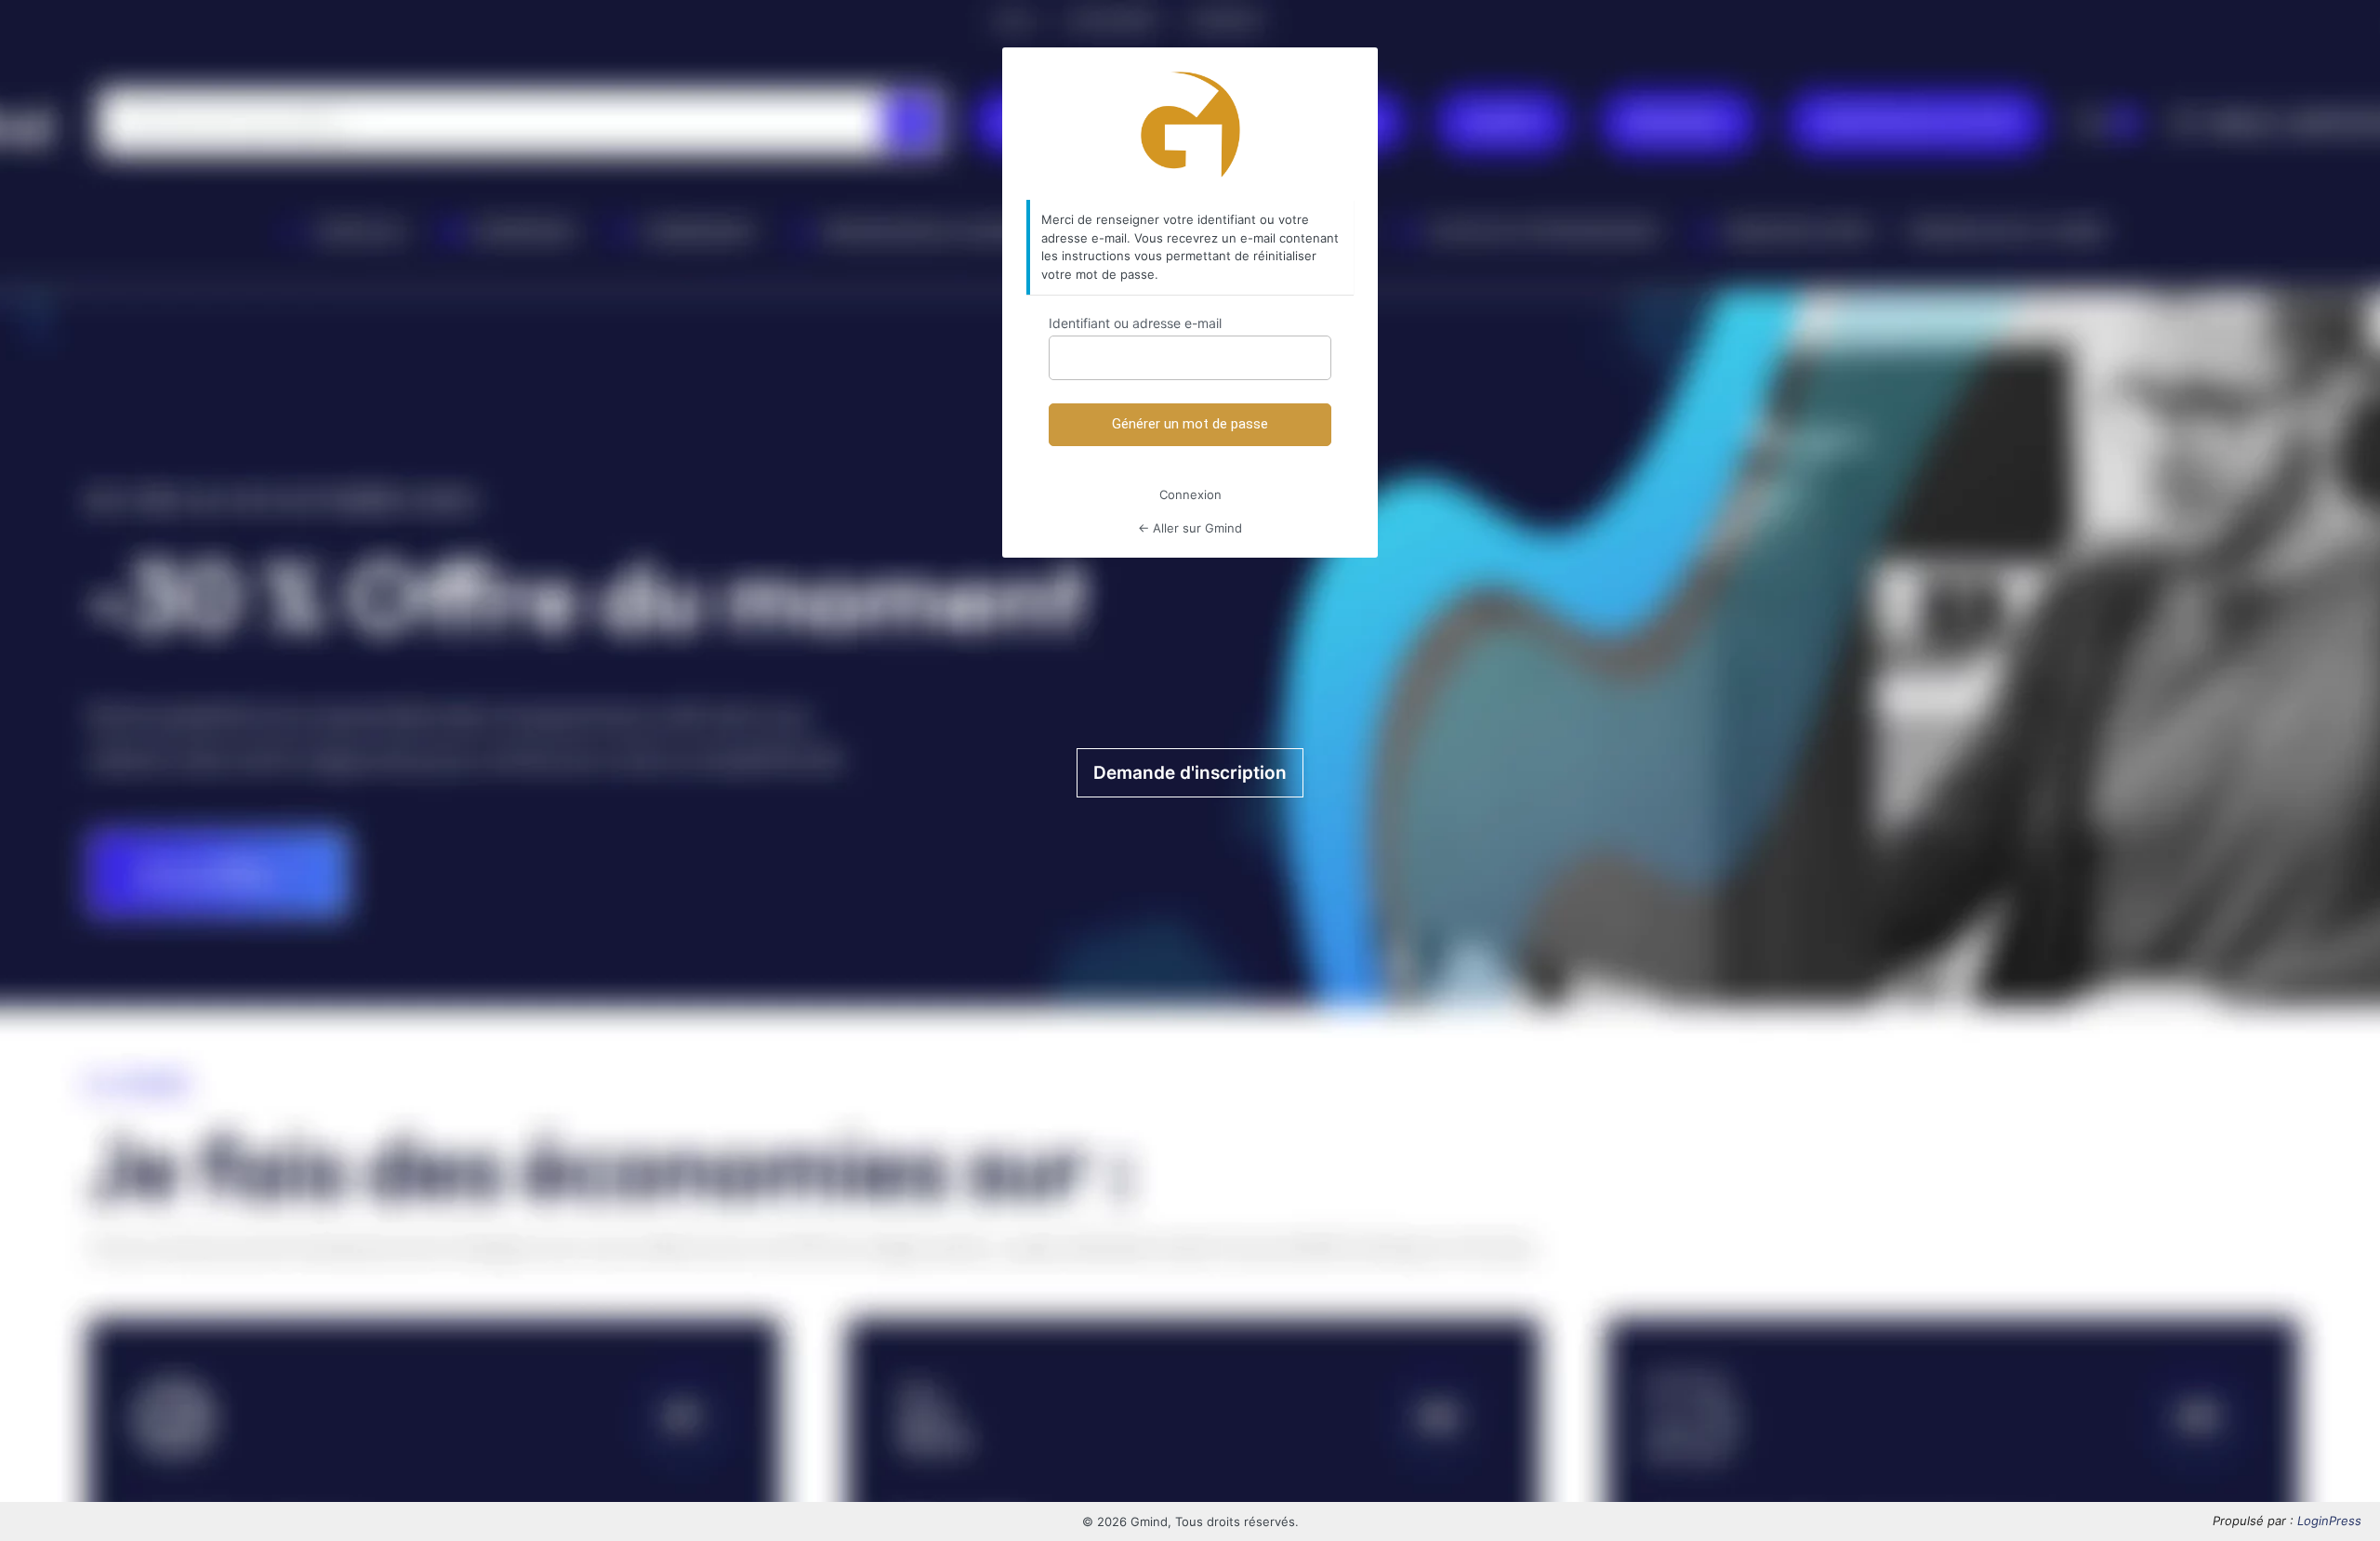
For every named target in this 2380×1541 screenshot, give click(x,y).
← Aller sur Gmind (1190, 528)
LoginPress (2329, 1521)
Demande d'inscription (1190, 773)
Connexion (1190, 494)
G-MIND (1190, 125)
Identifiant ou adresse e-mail (1135, 323)
